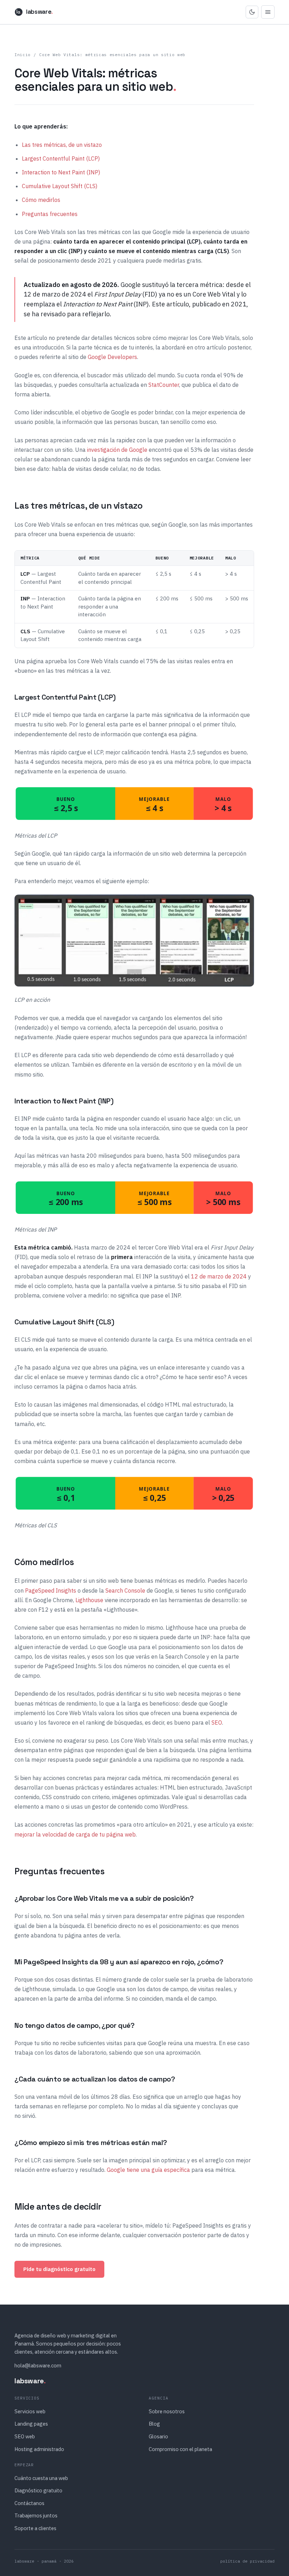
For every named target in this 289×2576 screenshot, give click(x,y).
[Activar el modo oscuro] (252, 12)
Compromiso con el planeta (180, 2449)
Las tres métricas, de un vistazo (62, 145)
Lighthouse (89, 1600)
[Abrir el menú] (268, 12)
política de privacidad (247, 2561)
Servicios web (30, 2411)
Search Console (125, 1590)
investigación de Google (117, 450)
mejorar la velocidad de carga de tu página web (75, 1834)
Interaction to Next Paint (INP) (61, 172)
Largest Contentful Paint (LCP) (61, 158)
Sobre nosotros (167, 2411)
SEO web (25, 2436)
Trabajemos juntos (36, 2515)
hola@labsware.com (38, 2365)
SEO (217, 1723)
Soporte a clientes (35, 2528)
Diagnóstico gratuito (38, 2490)
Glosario (158, 2436)
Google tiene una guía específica (148, 2170)
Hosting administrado (39, 2449)
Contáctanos (29, 2503)
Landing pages (31, 2424)
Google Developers (112, 357)
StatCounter (164, 385)
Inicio (23, 55)
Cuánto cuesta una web (41, 2478)
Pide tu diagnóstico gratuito (59, 2269)
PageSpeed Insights (51, 1590)
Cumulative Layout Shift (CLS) (60, 186)
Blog (154, 2424)
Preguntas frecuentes (50, 214)
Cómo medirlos (41, 200)
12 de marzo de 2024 (219, 1276)
